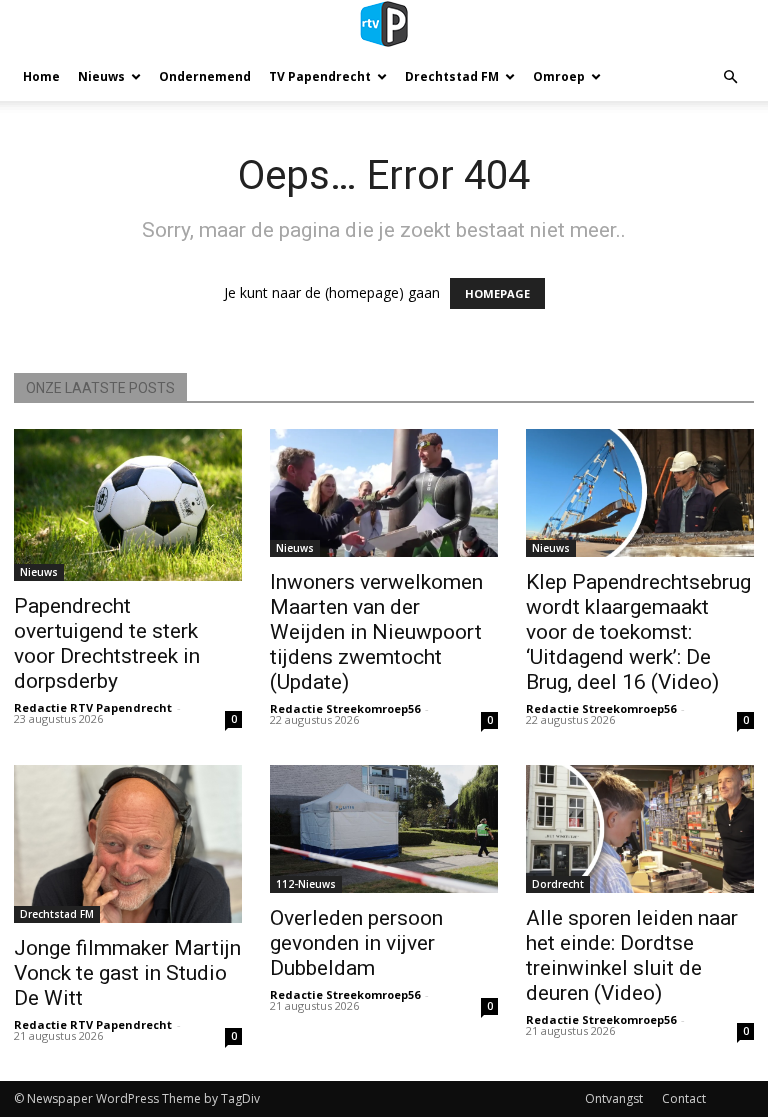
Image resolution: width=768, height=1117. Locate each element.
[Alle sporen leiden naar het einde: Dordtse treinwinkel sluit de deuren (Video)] (640, 829)
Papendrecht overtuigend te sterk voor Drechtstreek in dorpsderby (107, 643)
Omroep (559, 76)
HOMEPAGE (497, 293)
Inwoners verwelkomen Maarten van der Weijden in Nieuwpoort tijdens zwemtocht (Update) (376, 632)
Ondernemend (205, 76)
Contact (684, 1098)
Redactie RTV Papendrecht (93, 707)
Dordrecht (558, 884)
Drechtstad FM (452, 76)
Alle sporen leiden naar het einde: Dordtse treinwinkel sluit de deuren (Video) (632, 955)
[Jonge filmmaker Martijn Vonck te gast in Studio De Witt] (128, 844)
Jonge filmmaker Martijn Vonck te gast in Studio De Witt (127, 973)
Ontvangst (614, 1098)
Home (41, 76)
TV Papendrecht (320, 76)
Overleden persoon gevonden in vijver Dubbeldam (356, 943)
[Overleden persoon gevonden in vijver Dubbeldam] (384, 829)
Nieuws (101, 76)
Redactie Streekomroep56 (345, 708)
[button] (730, 77)
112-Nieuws (306, 884)
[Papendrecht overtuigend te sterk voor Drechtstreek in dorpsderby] (128, 505)
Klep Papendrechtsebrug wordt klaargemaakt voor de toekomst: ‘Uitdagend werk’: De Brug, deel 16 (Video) (638, 632)
